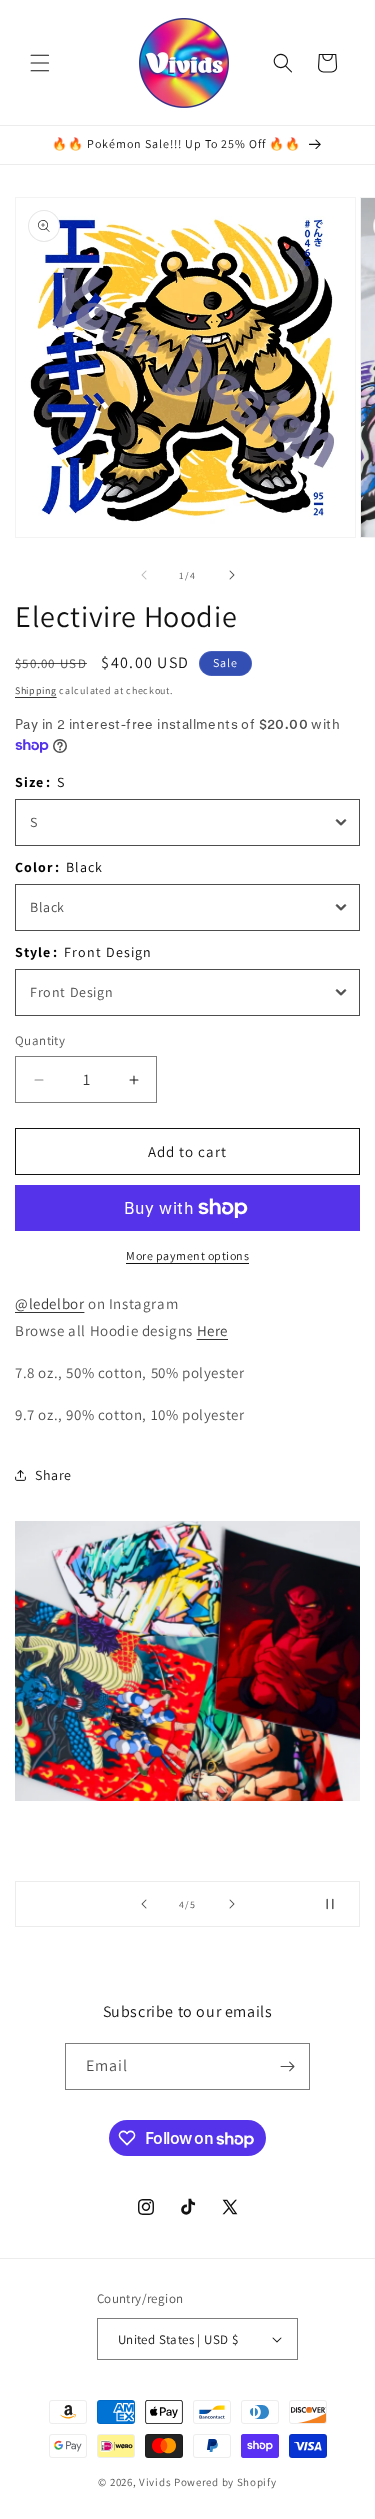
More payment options (187, 1255)
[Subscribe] (287, 2066)
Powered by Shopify (225, 2482)
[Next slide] (232, 1904)
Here (212, 1330)
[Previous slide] (144, 1904)
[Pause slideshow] (338, 1904)
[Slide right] (232, 575)
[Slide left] (144, 575)
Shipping (36, 690)
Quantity (40, 1040)
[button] (40, 63)
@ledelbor (49, 1303)
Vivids (155, 2482)
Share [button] (53, 1475)
